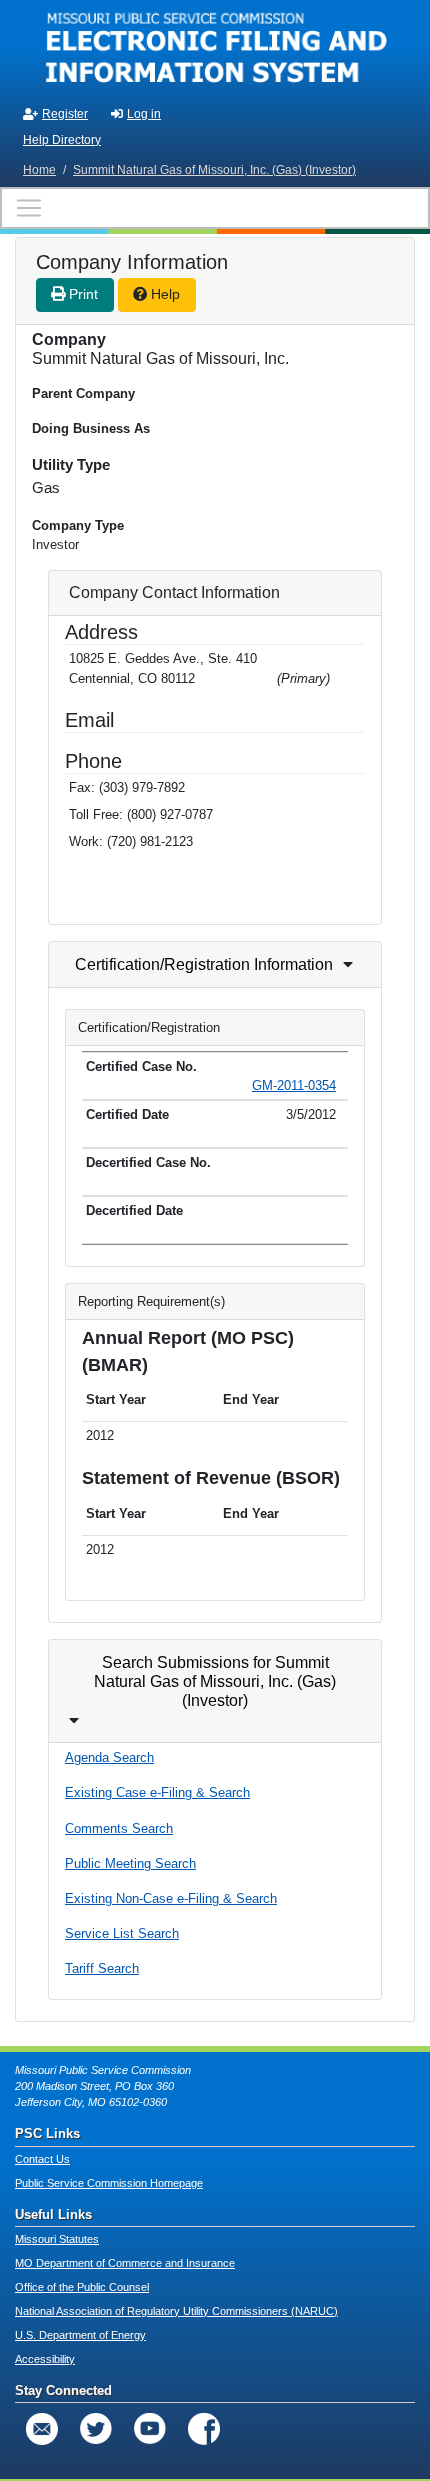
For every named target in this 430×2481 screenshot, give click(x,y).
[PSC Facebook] (204, 2429)
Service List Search (122, 1933)
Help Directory (62, 140)
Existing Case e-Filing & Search (157, 1792)
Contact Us (42, 2159)
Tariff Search (102, 1968)
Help (163, 294)
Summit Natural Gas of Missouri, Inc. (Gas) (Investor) (214, 170)
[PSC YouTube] (150, 2429)
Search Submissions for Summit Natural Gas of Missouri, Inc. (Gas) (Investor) (215, 1681)
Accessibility (45, 2359)
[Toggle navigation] (215, 208)
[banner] (215, 48)
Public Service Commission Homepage (109, 2183)
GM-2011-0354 (294, 1085)
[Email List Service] (42, 2429)
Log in (144, 114)
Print (81, 294)
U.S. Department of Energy (80, 2335)
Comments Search (119, 1828)
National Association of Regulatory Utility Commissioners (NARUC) (176, 2311)
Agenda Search (109, 1757)
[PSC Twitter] (96, 2429)
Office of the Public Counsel (82, 2287)
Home (39, 170)
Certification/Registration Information (204, 964)
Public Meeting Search (130, 1863)
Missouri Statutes (57, 2239)
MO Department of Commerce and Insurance (125, 2263)
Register (65, 114)
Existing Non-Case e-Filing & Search (171, 1898)
